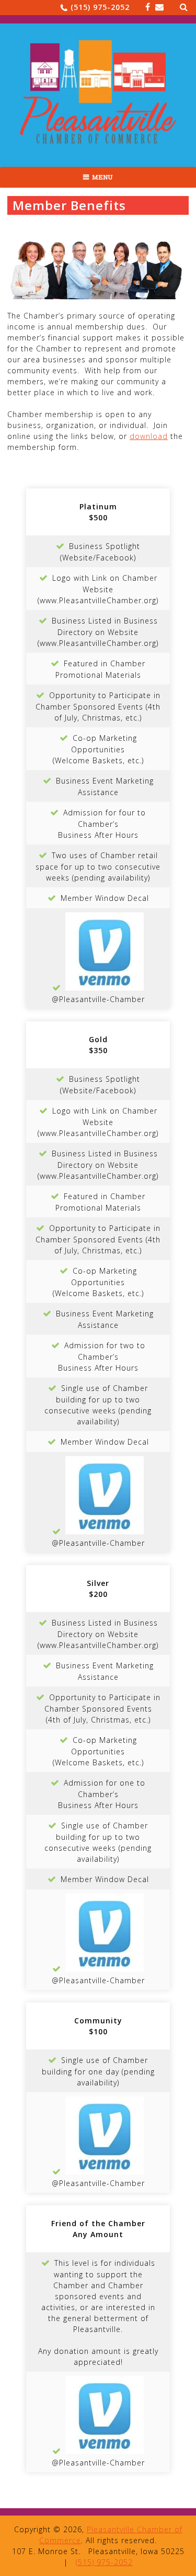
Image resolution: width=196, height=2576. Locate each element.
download (149, 436)
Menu (102, 177)
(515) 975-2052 (100, 7)
